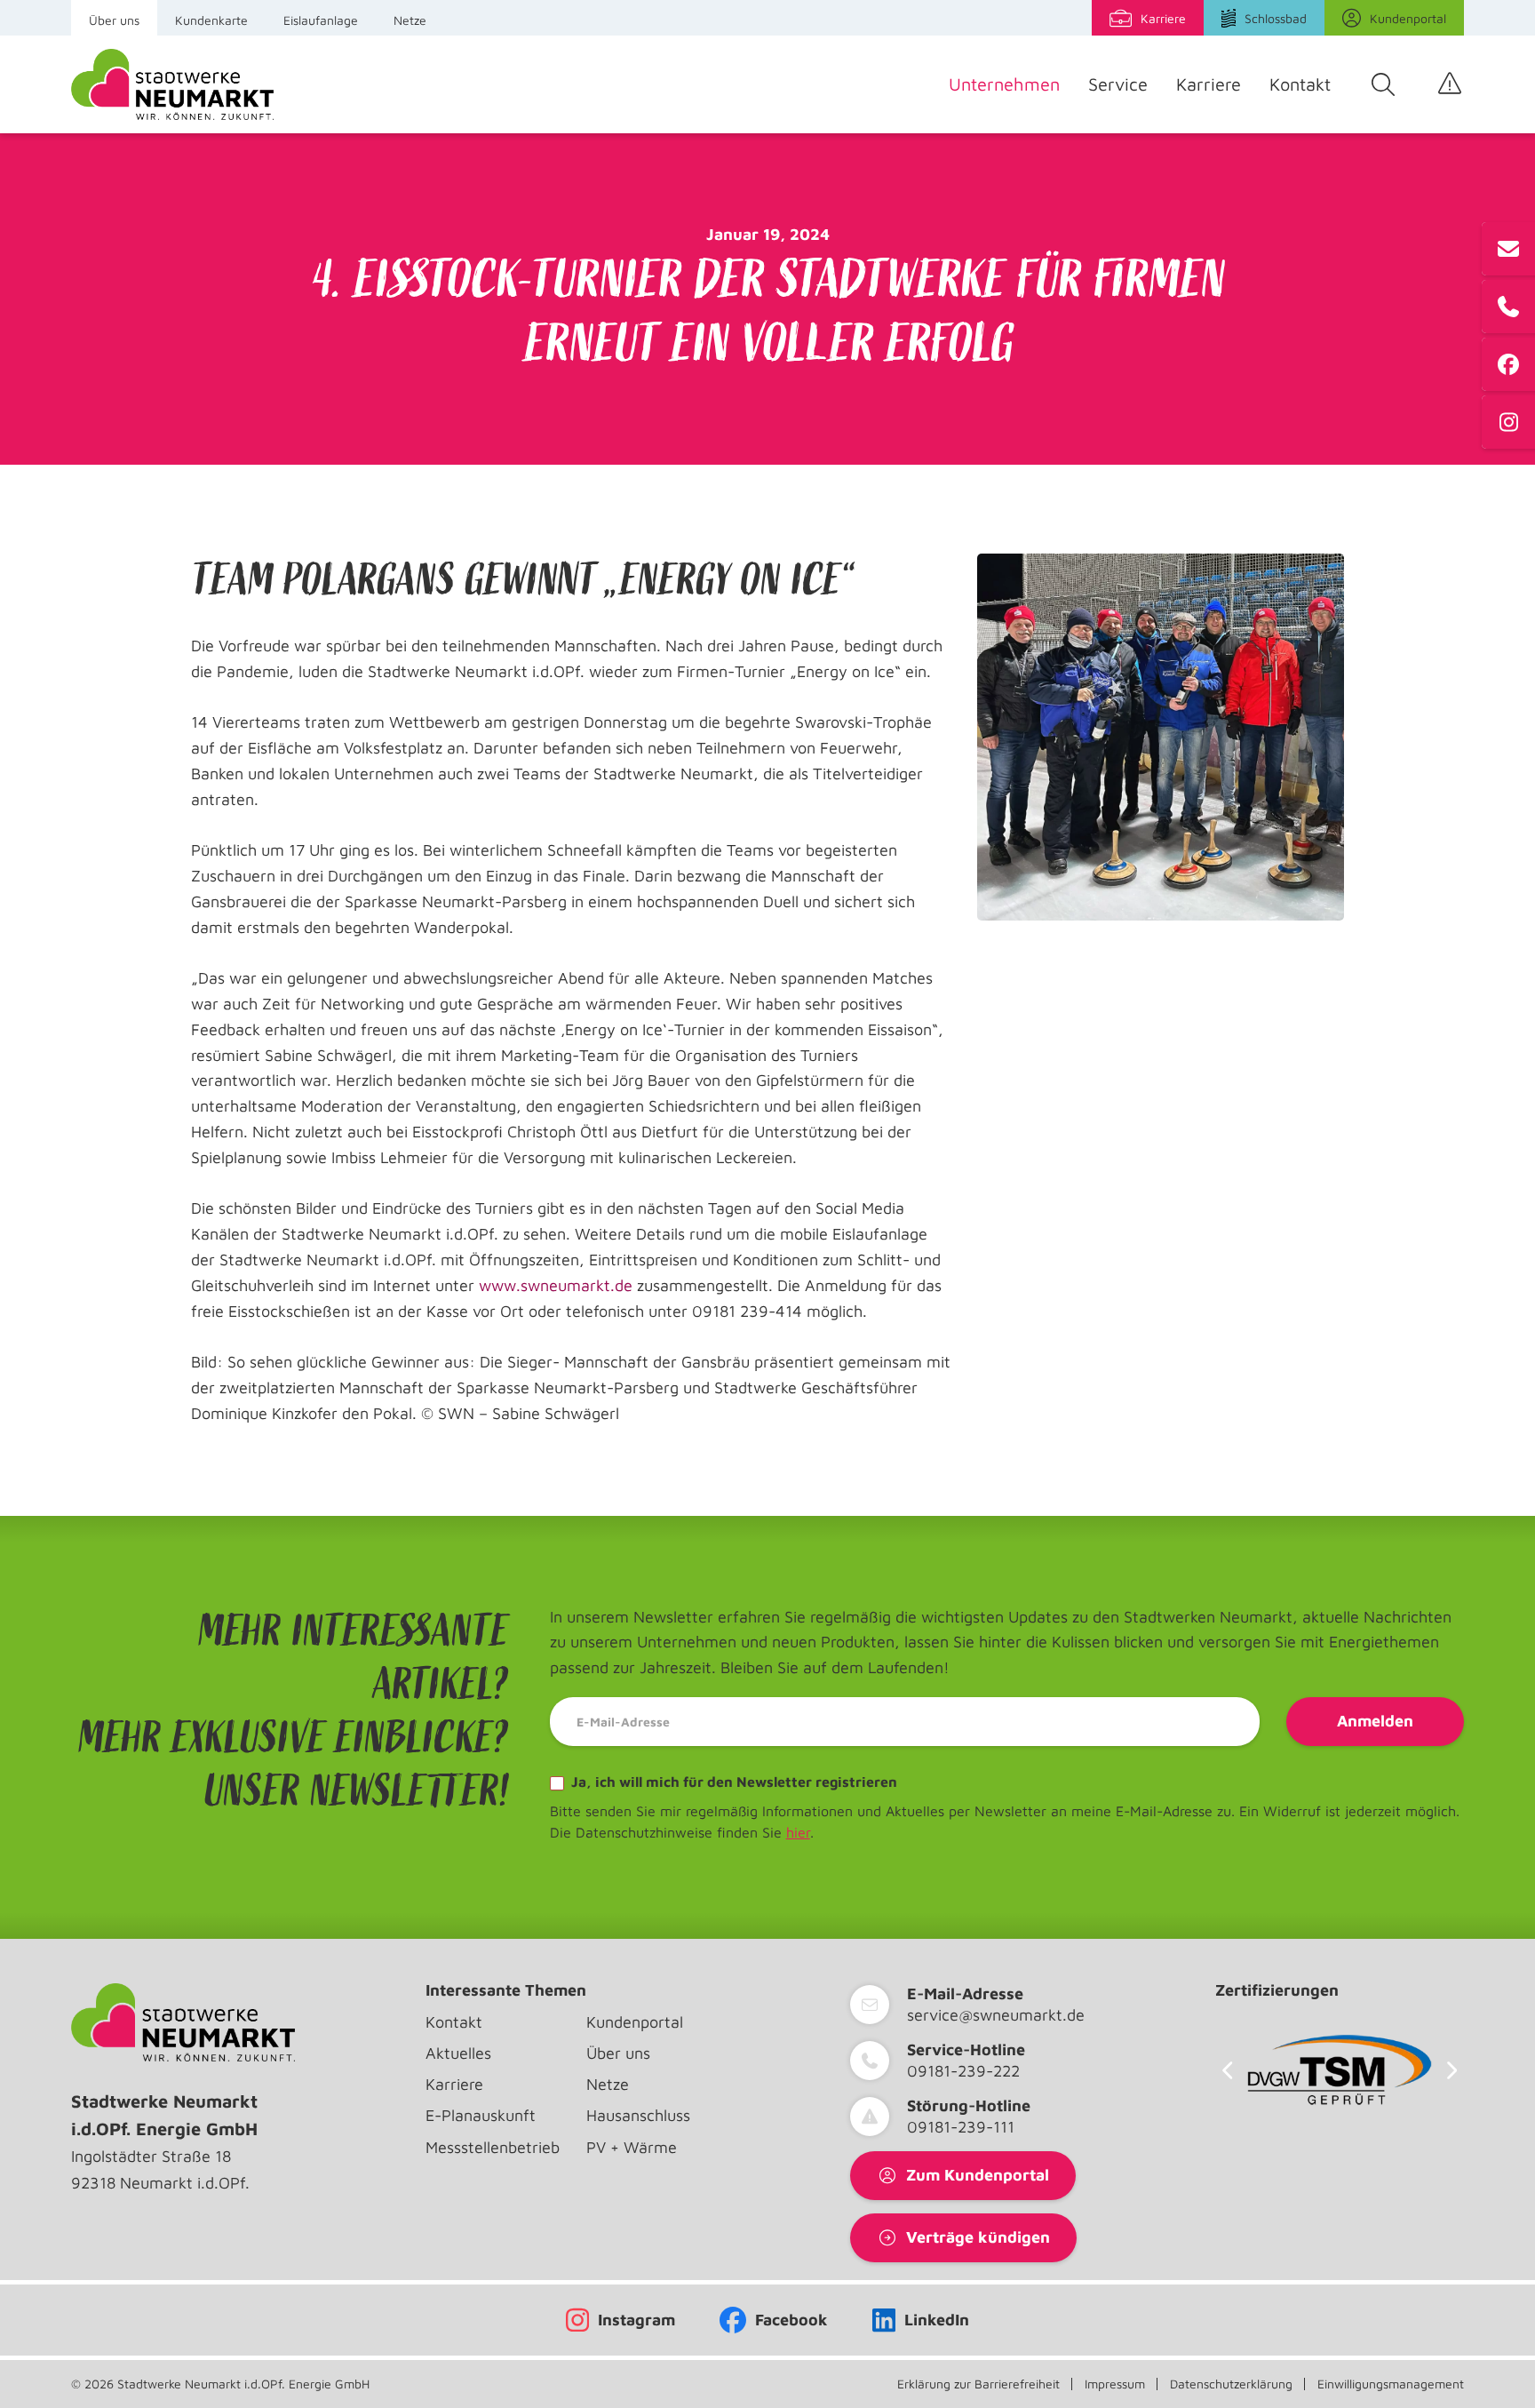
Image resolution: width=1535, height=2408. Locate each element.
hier (798, 1832)
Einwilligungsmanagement (1391, 2384)
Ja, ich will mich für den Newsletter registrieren (732, 1782)
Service (1118, 84)
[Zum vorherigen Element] (1227, 2070)
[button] (39, 2369)
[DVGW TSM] (1340, 2070)
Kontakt (1300, 84)
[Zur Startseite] (172, 84)
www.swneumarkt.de (556, 1285)
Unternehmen (1004, 84)
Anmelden (1375, 1721)
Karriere (1209, 84)
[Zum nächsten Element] (1452, 2070)
